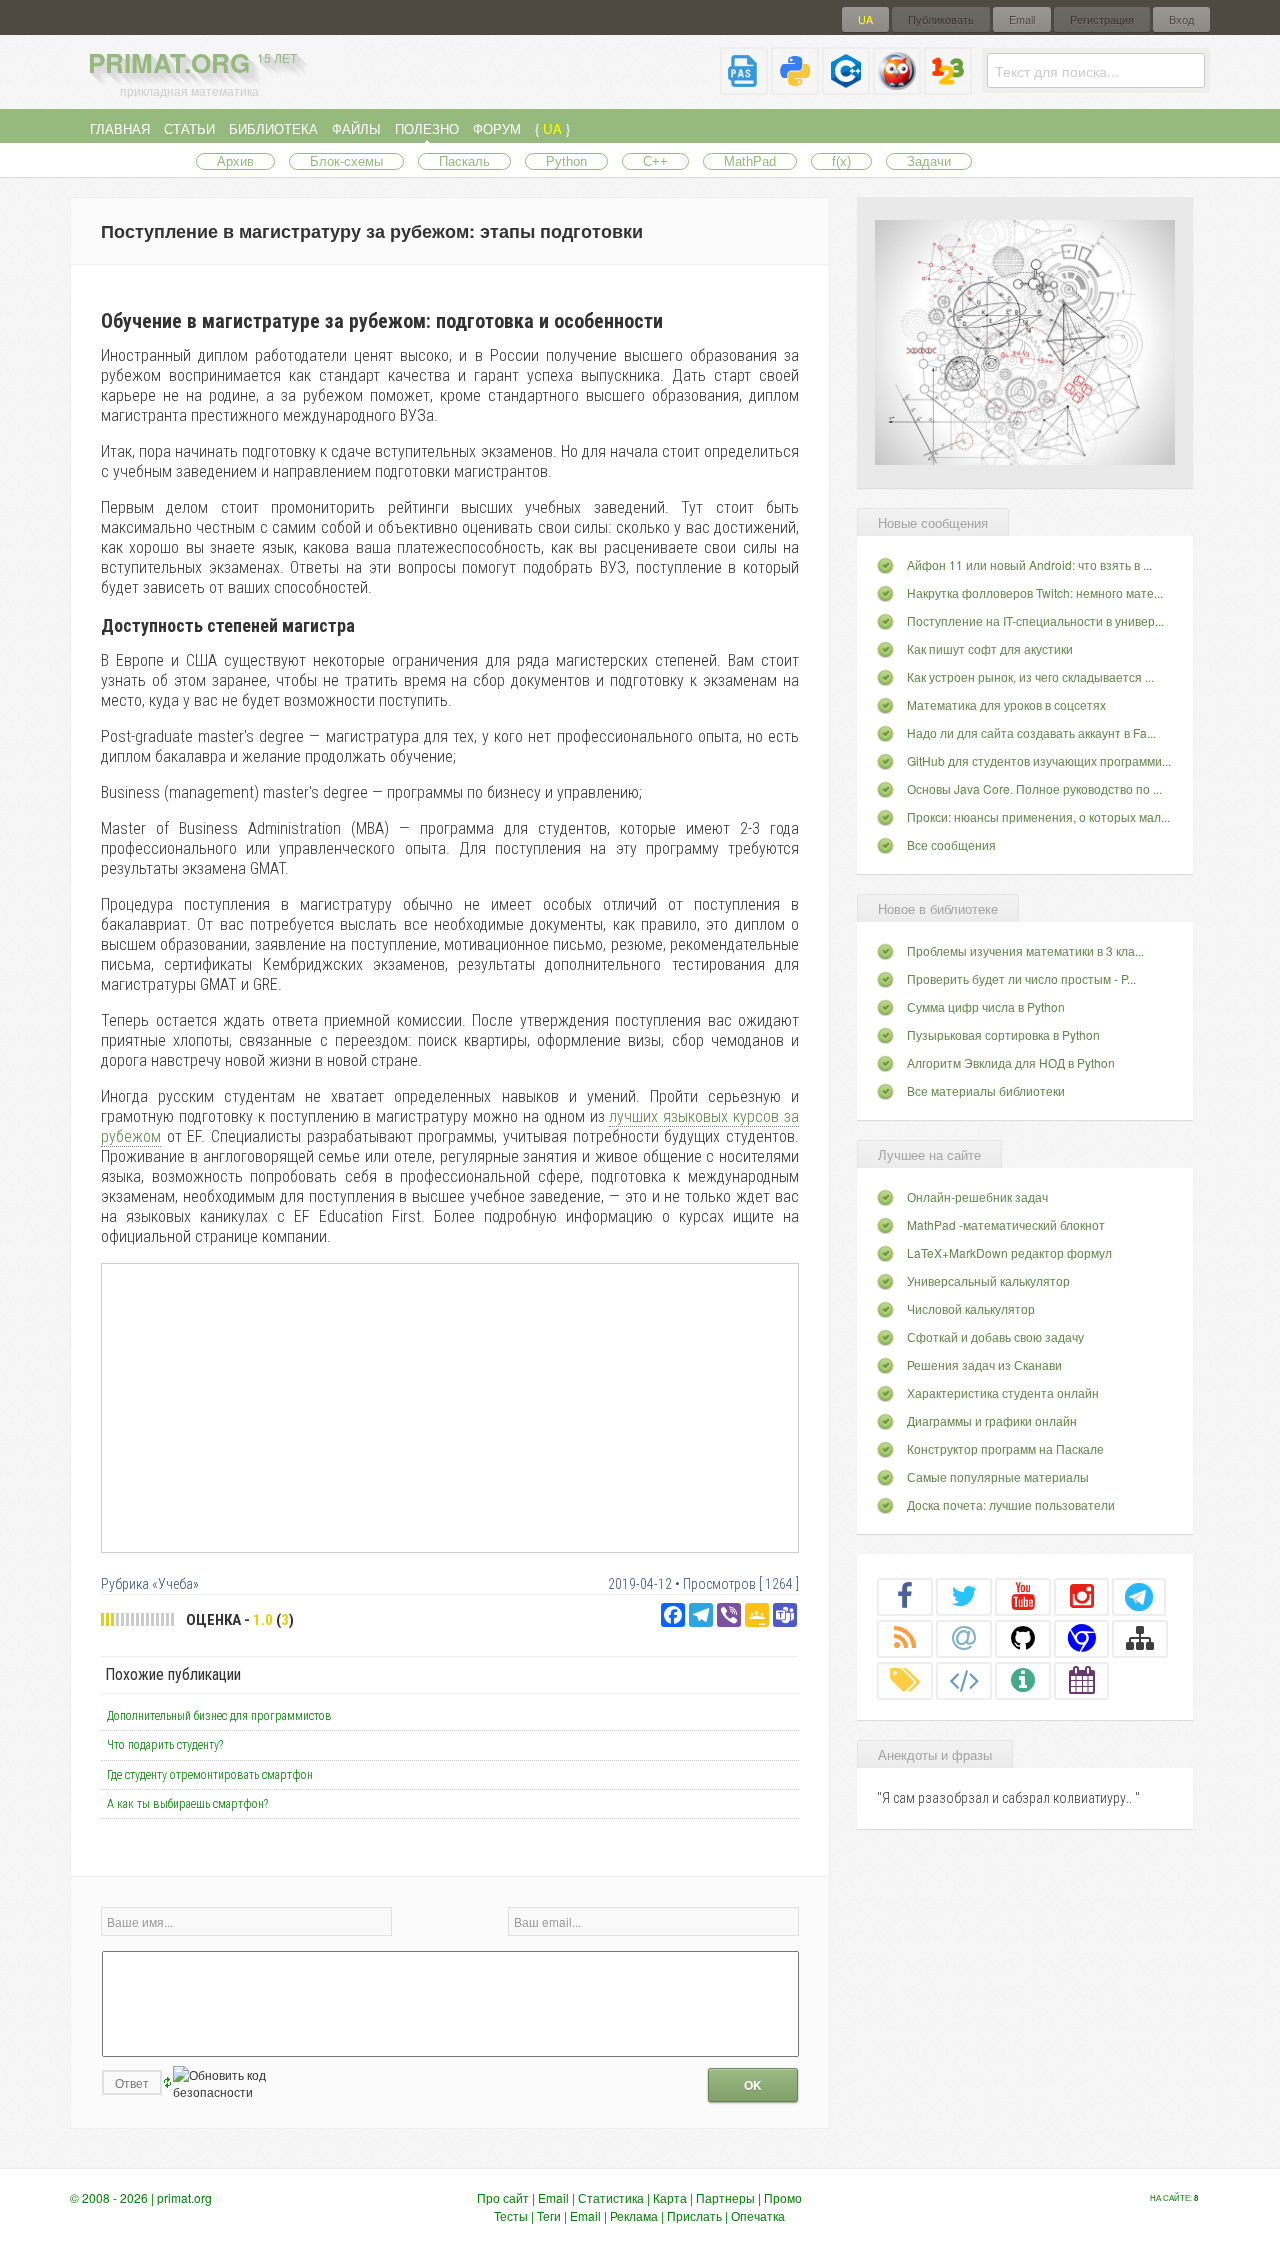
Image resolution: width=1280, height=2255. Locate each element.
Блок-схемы (346, 161)
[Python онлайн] (795, 86)
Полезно (427, 128)
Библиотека (273, 128)
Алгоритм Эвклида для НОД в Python (1011, 1062)
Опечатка (758, 2215)
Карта (670, 2197)
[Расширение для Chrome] (1082, 1638)
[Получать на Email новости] (964, 1638)
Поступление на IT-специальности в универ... (1035, 620)
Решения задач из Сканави (984, 1364)
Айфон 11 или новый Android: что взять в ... (1029, 564)
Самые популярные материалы (998, 1476)
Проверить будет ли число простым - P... (1021, 978)
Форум (497, 128)
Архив (235, 161)
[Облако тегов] (905, 1680)
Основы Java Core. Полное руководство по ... (1034, 788)
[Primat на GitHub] (1023, 1638)
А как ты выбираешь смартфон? (187, 1804)
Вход (1181, 19)
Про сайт (503, 2197)
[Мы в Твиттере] (964, 1596)
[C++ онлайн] (846, 86)
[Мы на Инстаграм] (1082, 1596)
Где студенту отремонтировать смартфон (210, 1775)
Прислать (694, 2215)
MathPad (750, 161)
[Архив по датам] (1082, 1680)
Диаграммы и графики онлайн (992, 1420)
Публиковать (941, 19)
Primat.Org (192, 62)
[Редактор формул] (948, 86)
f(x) (841, 161)
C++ (655, 161)
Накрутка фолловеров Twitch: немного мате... (1035, 592)
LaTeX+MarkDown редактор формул (1009, 1252)
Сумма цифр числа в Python (986, 1006)
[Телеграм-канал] (1139, 1596)
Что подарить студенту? (165, 1745)
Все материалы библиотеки (986, 1090)
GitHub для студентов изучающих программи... (1039, 760)
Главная (120, 128)
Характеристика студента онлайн (1003, 1392)
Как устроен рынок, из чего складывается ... (1030, 676)
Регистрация (1102, 19)
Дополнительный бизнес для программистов (219, 1716)
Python (566, 161)
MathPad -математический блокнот (1006, 1224)
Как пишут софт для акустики (990, 648)
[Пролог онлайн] (897, 86)
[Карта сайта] (1140, 1638)
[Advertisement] (450, 1407)
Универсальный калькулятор (988, 1280)
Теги (549, 2215)
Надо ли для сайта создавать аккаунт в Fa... (1031, 732)
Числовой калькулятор (971, 1308)
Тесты (511, 2215)
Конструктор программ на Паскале (1005, 1448)
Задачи (929, 161)
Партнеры (725, 2197)
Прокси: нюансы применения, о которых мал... (1038, 816)
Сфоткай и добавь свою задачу (995, 1336)
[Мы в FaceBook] (905, 1596)
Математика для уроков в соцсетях (1006, 704)
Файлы (356, 128)
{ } (552, 128)
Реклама (634, 2215)
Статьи (189, 128)
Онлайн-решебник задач (977, 1196)
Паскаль (464, 161)
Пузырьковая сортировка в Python (1003, 1034)
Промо (783, 2197)
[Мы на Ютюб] (1023, 1596)
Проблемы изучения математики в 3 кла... (1025, 950)
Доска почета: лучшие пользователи (1011, 1504)
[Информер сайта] (1023, 1680)
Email (1022, 19)
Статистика (611, 2197)
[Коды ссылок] (964, 1680)
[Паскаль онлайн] (744, 86)
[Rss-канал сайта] (905, 1638)
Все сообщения (951, 844)
